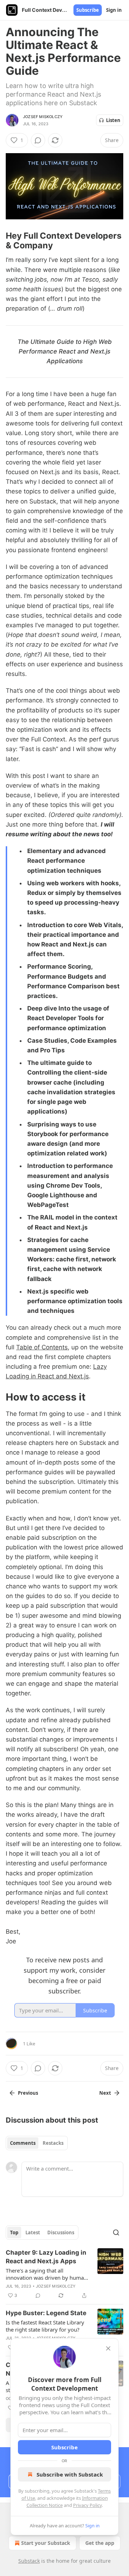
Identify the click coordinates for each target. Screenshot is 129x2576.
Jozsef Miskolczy (43, 117)
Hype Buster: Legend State (46, 2313)
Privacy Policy (87, 2505)
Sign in (114, 10)
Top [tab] (14, 2232)
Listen (113, 120)
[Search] (116, 2232)
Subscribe (88, 10)
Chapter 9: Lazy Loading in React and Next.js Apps (46, 2257)
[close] (108, 2348)
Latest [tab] (33, 2232)
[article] (64, 2274)
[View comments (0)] (38, 140)
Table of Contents (42, 1347)
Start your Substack (46, 2543)
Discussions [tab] (61, 2232)
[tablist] (37, 2143)
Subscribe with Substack (70, 2474)
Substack (29, 2561)
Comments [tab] (23, 2143)
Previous (28, 2093)
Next (105, 2093)
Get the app (100, 2543)
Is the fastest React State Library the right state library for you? (45, 2326)
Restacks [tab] (53, 2143)
